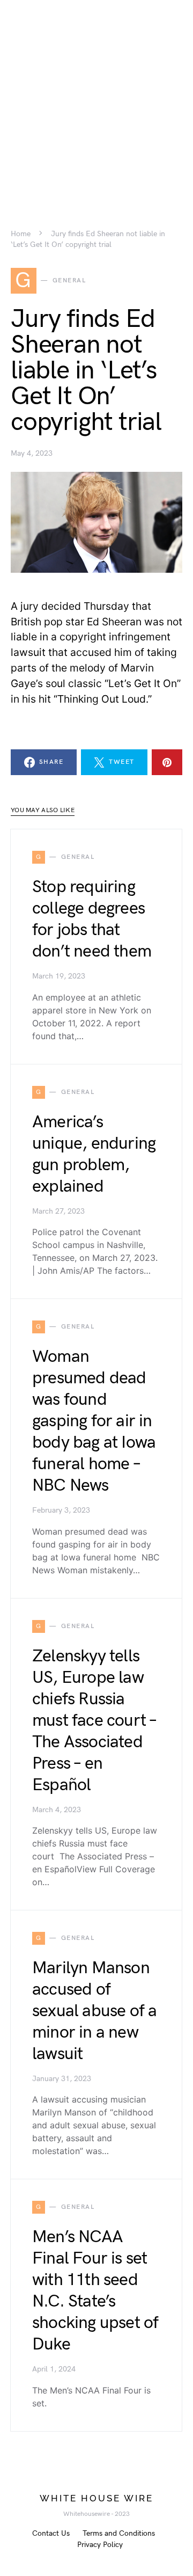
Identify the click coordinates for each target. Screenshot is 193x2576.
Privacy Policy (100, 2545)
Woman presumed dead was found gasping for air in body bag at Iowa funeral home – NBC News (94, 1421)
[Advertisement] (96, 97)
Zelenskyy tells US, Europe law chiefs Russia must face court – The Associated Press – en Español (94, 1721)
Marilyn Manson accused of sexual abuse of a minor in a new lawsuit (94, 2011)
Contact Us (51, 2533)
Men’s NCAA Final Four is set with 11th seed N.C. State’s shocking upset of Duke (95, 2291)
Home (21, 234)
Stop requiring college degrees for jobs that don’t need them (92, 919)
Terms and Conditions (119, 2533)
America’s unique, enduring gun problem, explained (94, 1154)
